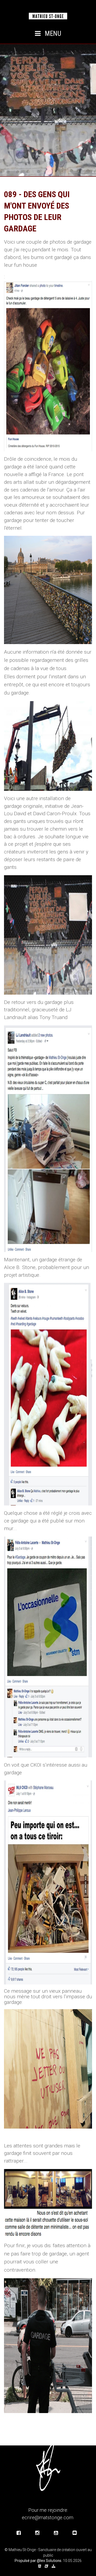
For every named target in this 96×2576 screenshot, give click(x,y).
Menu (52, 34)
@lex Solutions (49, 2561)
